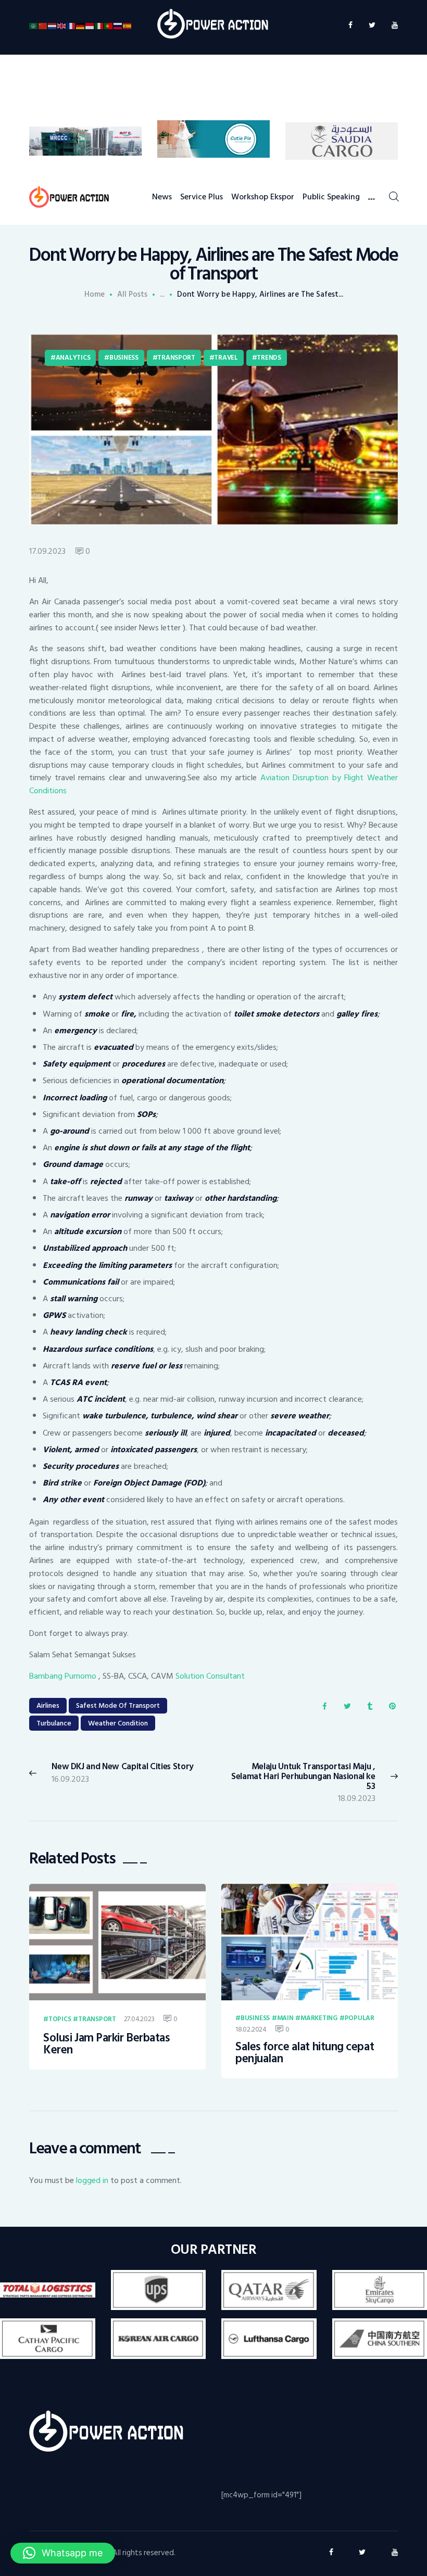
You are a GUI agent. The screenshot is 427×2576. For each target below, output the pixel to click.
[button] (63, 2553)
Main (285, 2019)
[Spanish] (128, 25)
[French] (71, 25)
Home (95, 295)
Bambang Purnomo (64, 1676)
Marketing (319, 2019)
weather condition (118, 1723)
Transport (176, 358)
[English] (62, 25)
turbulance (54, 1723)
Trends (269, 358)
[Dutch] (53, 25)
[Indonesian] (90, 25)
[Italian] (99, 25)
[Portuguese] (109, 25)
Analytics (73, 358)
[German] (81, 25)
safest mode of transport (118, 1705)
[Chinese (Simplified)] (43, 25)
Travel (226, 358)
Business (124, 358)
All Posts (132, 294)
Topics (60, 2020)
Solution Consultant (210, 1676)
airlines (48, 1705)
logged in (92, 2180)
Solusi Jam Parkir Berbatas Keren (106, 2044)
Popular (360, 2019)
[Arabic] (34, 25)
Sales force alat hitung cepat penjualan (305, 2053)
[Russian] (118, 25)
